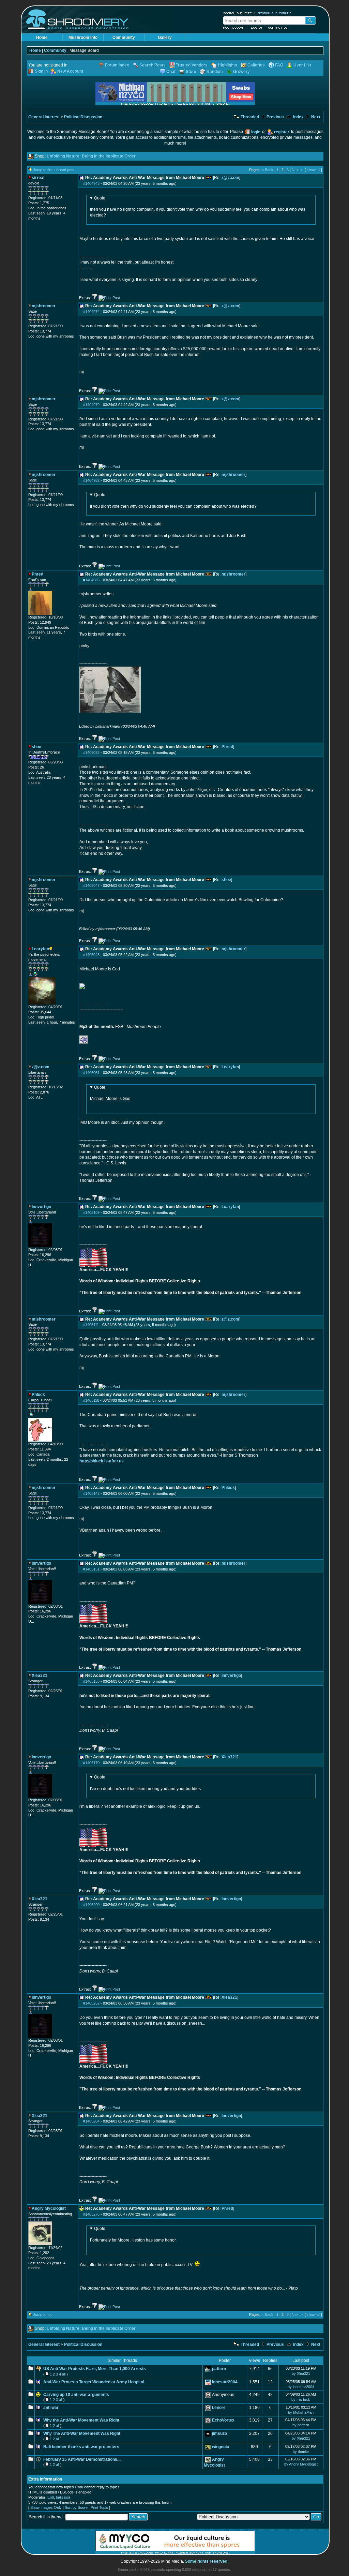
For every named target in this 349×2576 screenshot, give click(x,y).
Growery (241, 72)
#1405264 (91, 2121)
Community (124, 38)
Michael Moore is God (110, 1093)
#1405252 (91, 2003)
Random (215, 72)
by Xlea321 (301, 2373)
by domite (301, 2452)
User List (302, 65)
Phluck (228, 1488)
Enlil (51, 2497)
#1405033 (91, 753)
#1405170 (91, 1763)
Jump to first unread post (54, 170)
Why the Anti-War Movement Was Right (81, 2420)
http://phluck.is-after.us (102, 1461)
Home (42, 38)
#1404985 (91, 580)
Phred (227, 747)
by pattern (301, 2425)
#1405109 (91, 1212)
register (282, 132)
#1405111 (91, 1325)
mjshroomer (233, 475)
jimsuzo (219, 2433)
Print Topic (99, 2507)
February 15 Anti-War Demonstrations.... (82, 2459)
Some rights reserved (206, 2561)
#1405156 (91, 1681)
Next (315, 117)
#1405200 (91, 1905)
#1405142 (91, 1493)
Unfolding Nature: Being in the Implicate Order (91, 156)
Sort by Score (76, 2507)
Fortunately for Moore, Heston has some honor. (133, 2234)
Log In (257, 28)
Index (298, 117)
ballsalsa (63, 2497)
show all (313, 170)
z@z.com (230, 178)
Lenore (219, 2408)
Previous (275, 117)
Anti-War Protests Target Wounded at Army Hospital (94, 2382)
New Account (234, 28)
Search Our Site (238, 13)
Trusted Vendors (192, 65)
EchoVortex (223, 2420)
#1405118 (91, 1400)
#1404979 (91, 405)
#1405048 (91, 955)
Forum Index (117, 65)
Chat (171, 72)
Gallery (165, 38)
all (64, 2374)
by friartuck (301, 2399)
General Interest (44, 117)
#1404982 (91, 480)
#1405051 (91, 1073)
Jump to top (43, 2314)
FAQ (279, 65)
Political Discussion (83, 117)
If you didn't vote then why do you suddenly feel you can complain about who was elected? (173, 501)
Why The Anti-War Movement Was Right (82, 2433)
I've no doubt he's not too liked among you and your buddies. (146, 1783)
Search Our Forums (275, 13)
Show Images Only (46, 2507)
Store (191, 72)
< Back (268, 170)
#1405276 (91, 2214)
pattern (219, 2369)
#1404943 (91, 183)
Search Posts (153, 65)
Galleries (256, 65)
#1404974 (91, 312)
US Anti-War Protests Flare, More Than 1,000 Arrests (95, 2369)
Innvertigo (231, 1676)
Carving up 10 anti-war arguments (76, 2395)
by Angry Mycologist (301, 2464)
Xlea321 (229, 1757)
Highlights (227, 65)
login (256, 132)
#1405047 (91, 885)
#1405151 (91, 1569)
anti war (51, 2408)
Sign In (41, 71)
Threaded (249, 117)
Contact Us (278, 28)
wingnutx (221, 2447)
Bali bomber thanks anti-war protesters (81, 2447)
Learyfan (230, 1067)
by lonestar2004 (301, 2387)
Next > (297, 170)
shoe (226, 880)
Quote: (100, 198)
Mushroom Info (83, 38)
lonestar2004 (225, 2382)
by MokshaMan (301, 2412)
